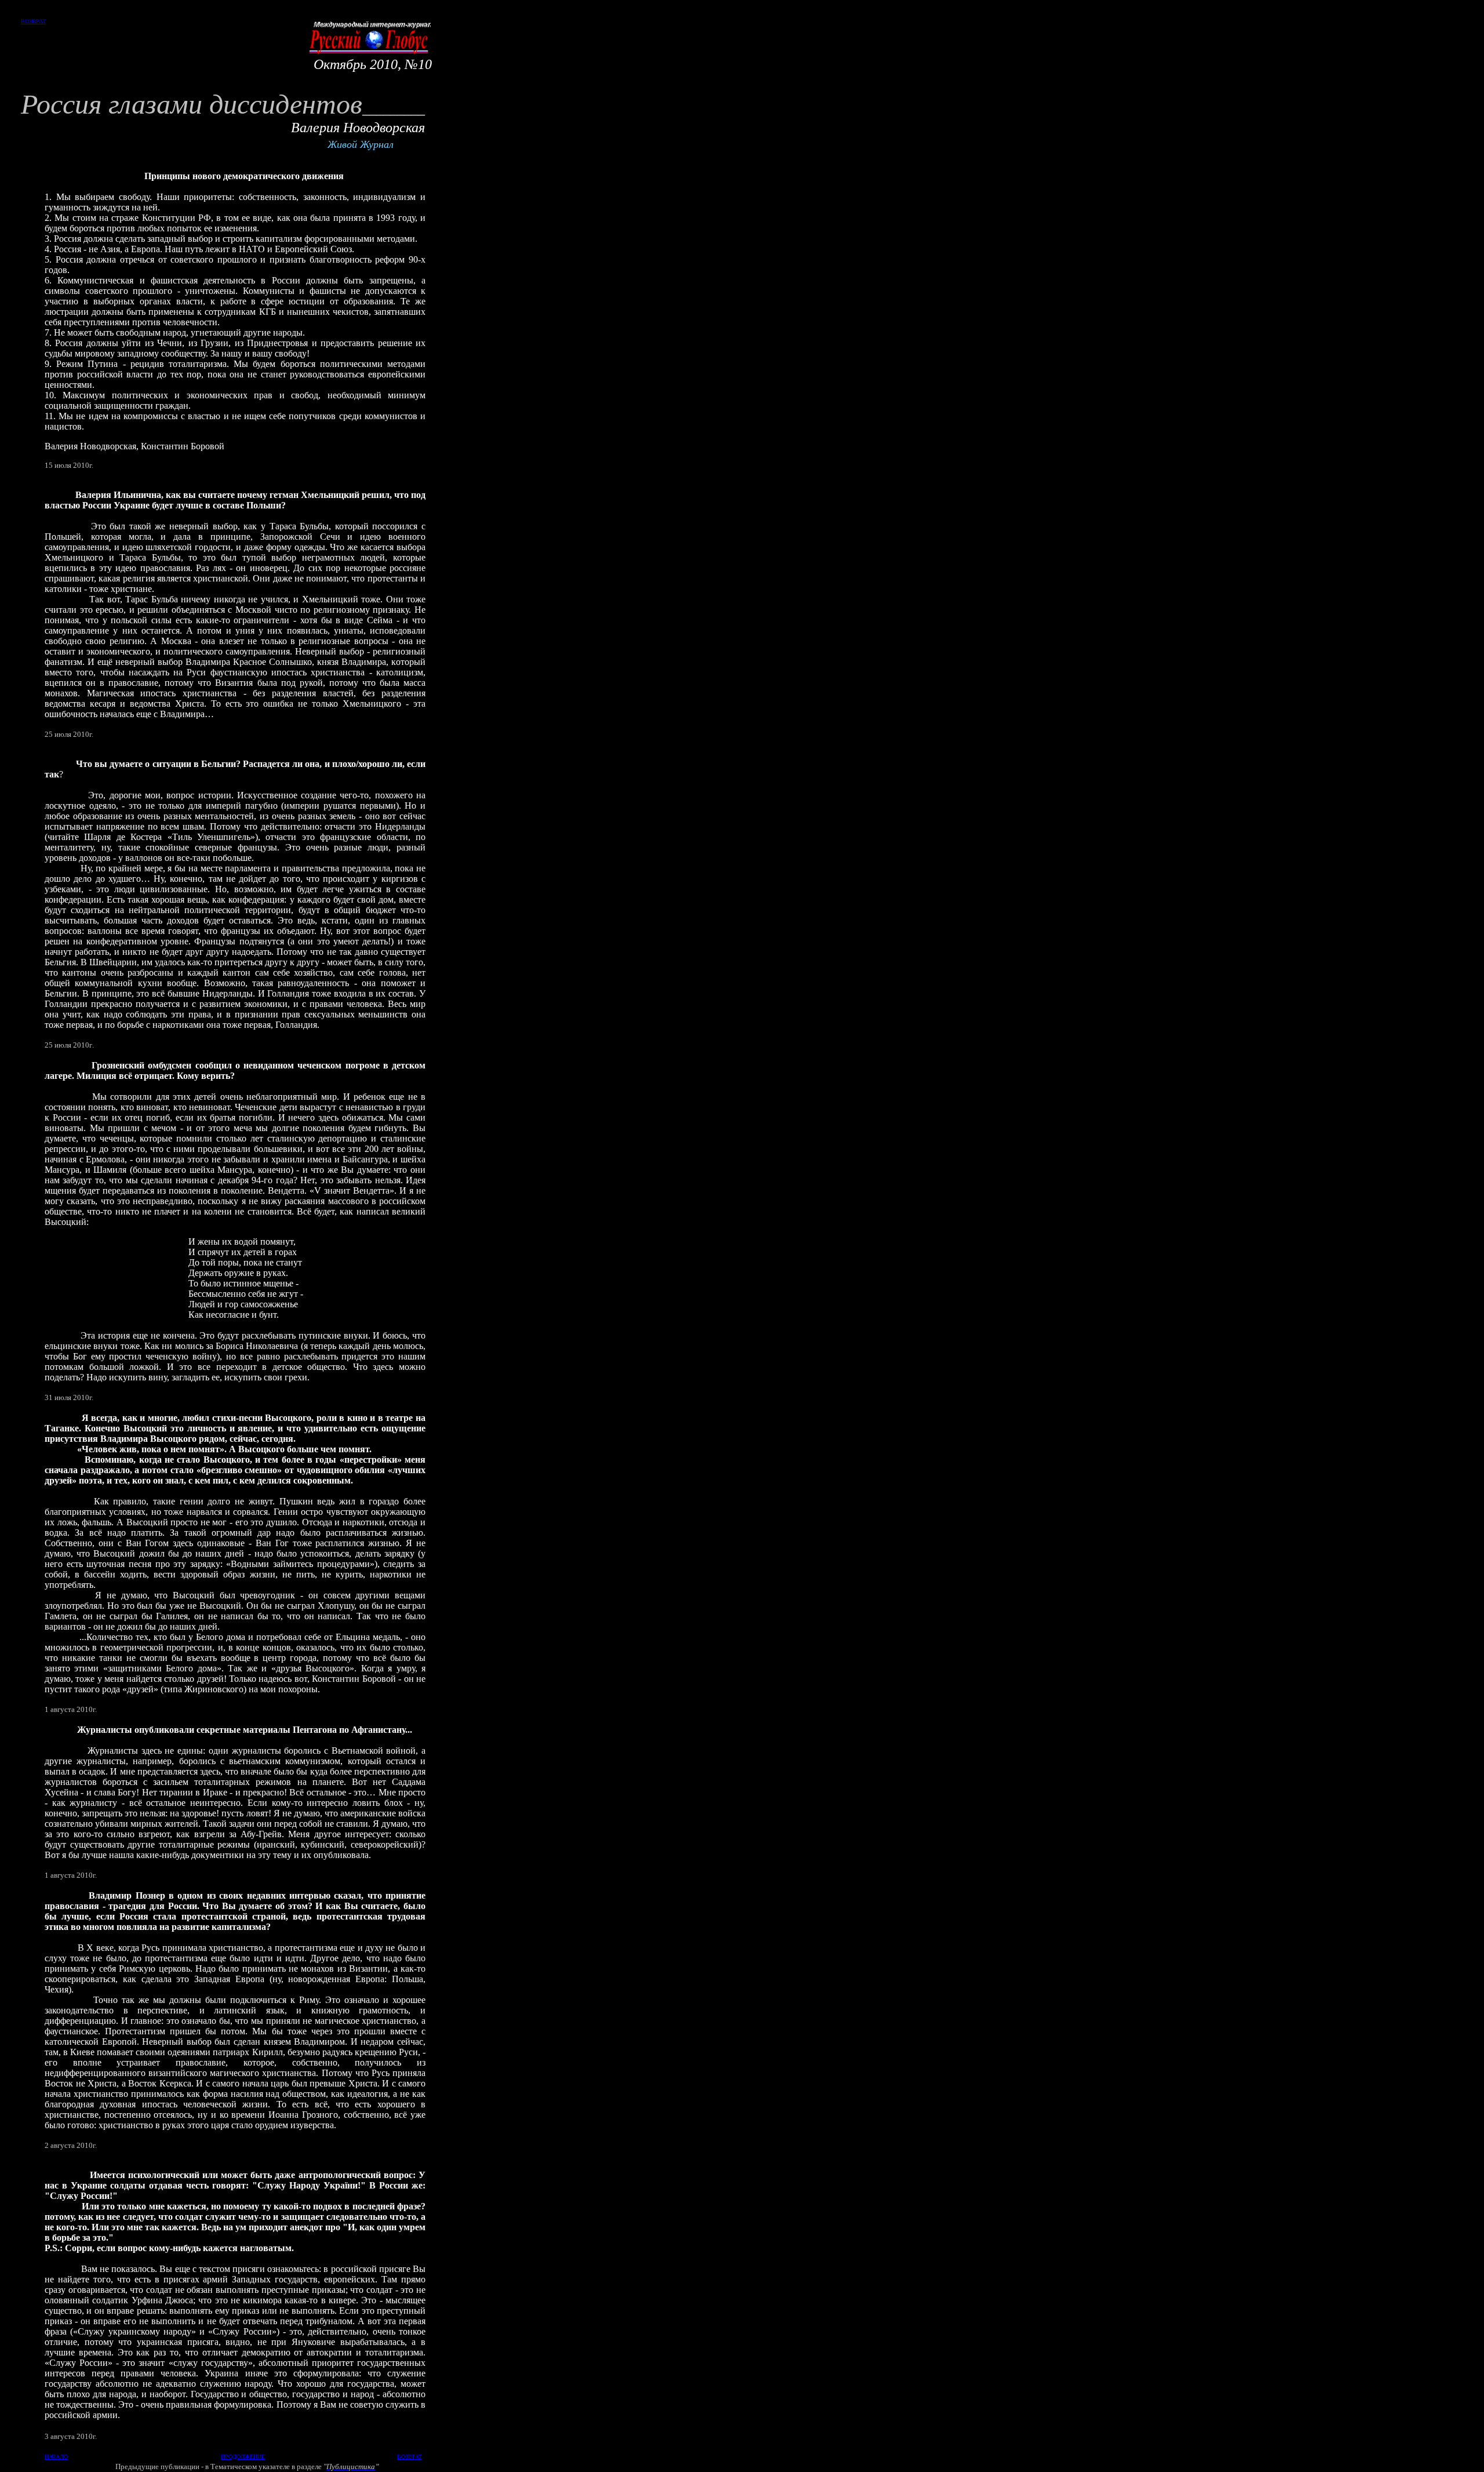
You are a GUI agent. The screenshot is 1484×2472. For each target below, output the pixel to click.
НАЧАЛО (56, 2457)
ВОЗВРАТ (33, 21)
